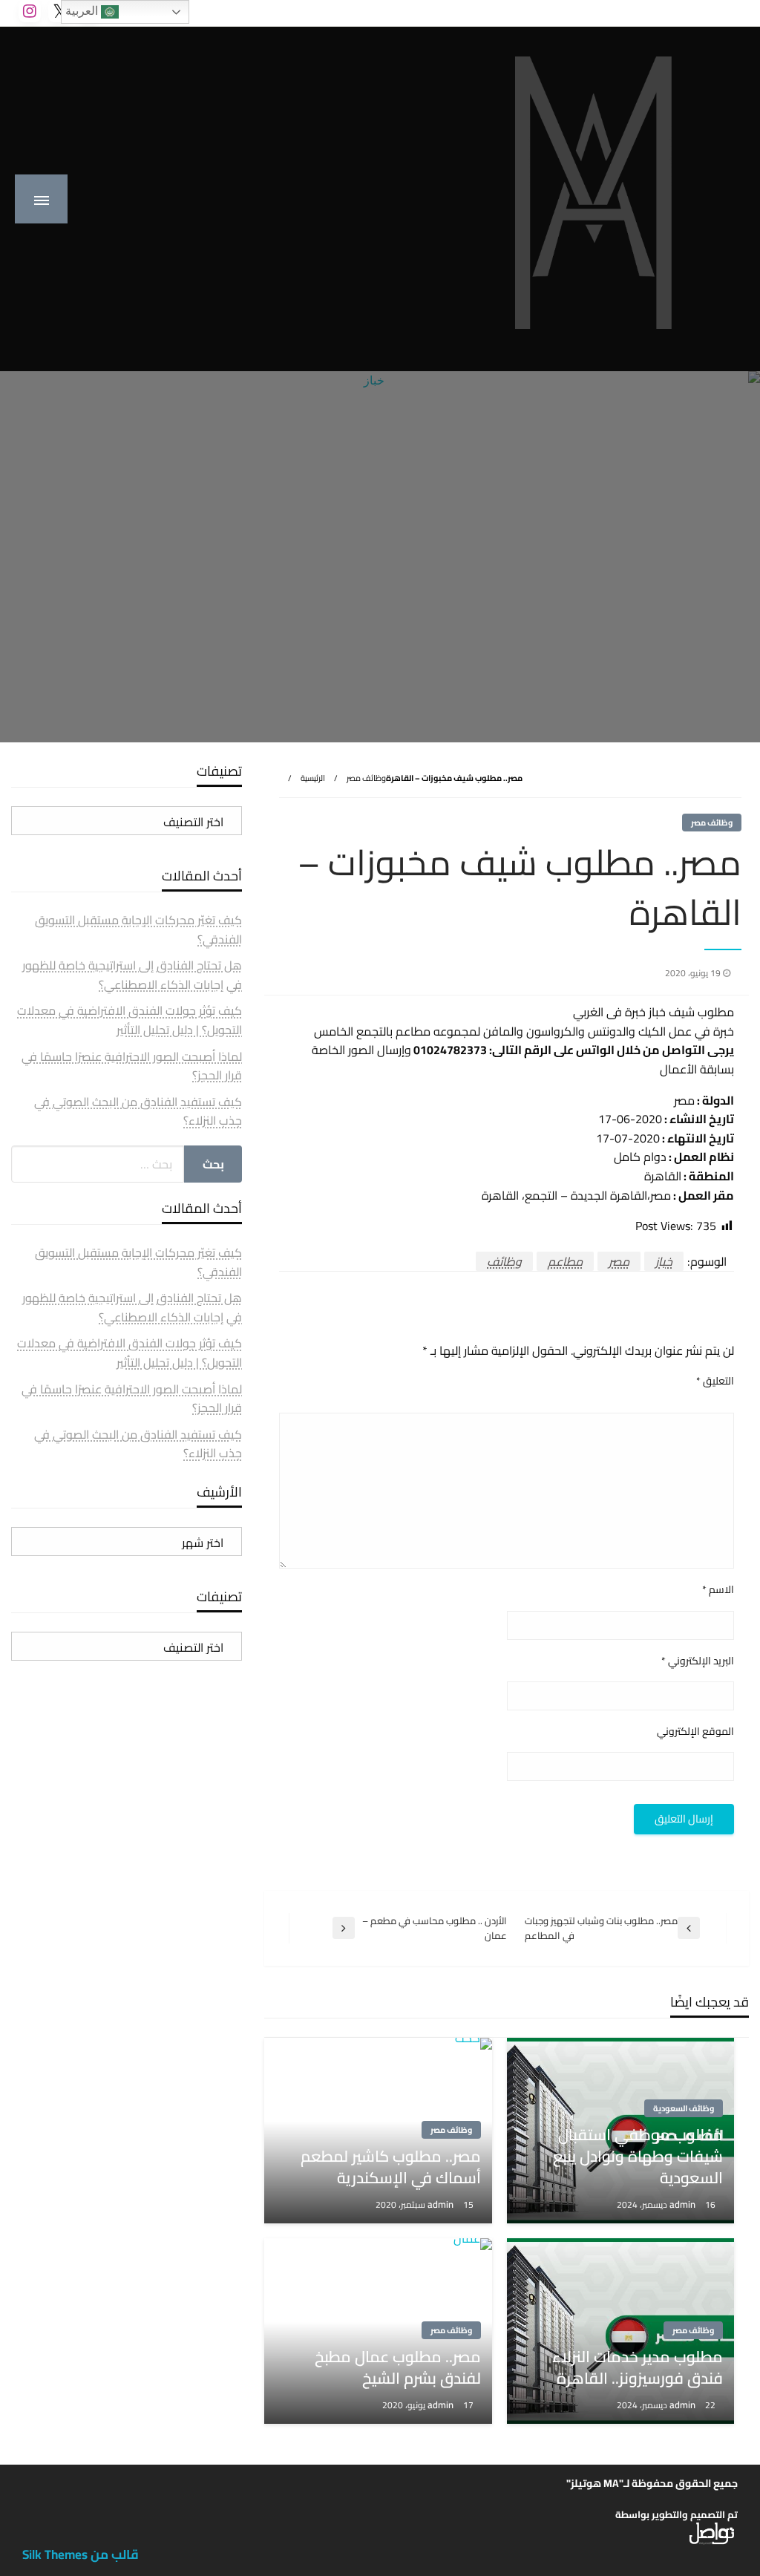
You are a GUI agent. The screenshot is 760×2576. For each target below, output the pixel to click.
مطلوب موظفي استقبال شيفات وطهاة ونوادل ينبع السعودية (638, 2157)
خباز (664, 1261)
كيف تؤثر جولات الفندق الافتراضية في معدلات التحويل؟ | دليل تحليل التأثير (130, 1020)
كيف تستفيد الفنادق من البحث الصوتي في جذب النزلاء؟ (138, 1111)
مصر (619, 1261)
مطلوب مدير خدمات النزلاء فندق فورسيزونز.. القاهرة (638, 2368)
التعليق (715, 1381)
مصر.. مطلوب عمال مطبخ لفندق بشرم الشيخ (397, 2368)
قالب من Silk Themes (81, 2554)
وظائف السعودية (684, 2108)
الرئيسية (313, 778)
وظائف (504, 1261)
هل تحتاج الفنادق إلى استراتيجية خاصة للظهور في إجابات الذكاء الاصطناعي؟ (132, 975)
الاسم (718, 1590)
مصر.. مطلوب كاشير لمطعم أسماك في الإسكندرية (390, 2167)
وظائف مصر (366, 778)
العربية (83, 11)
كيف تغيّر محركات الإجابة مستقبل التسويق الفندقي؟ (138, 929)
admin (684, 2204)
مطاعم (565, 1261)
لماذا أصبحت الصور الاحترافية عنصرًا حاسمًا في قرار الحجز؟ (132, 1066)
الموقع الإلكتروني (695, 1732)
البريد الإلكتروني (698, 1661)
